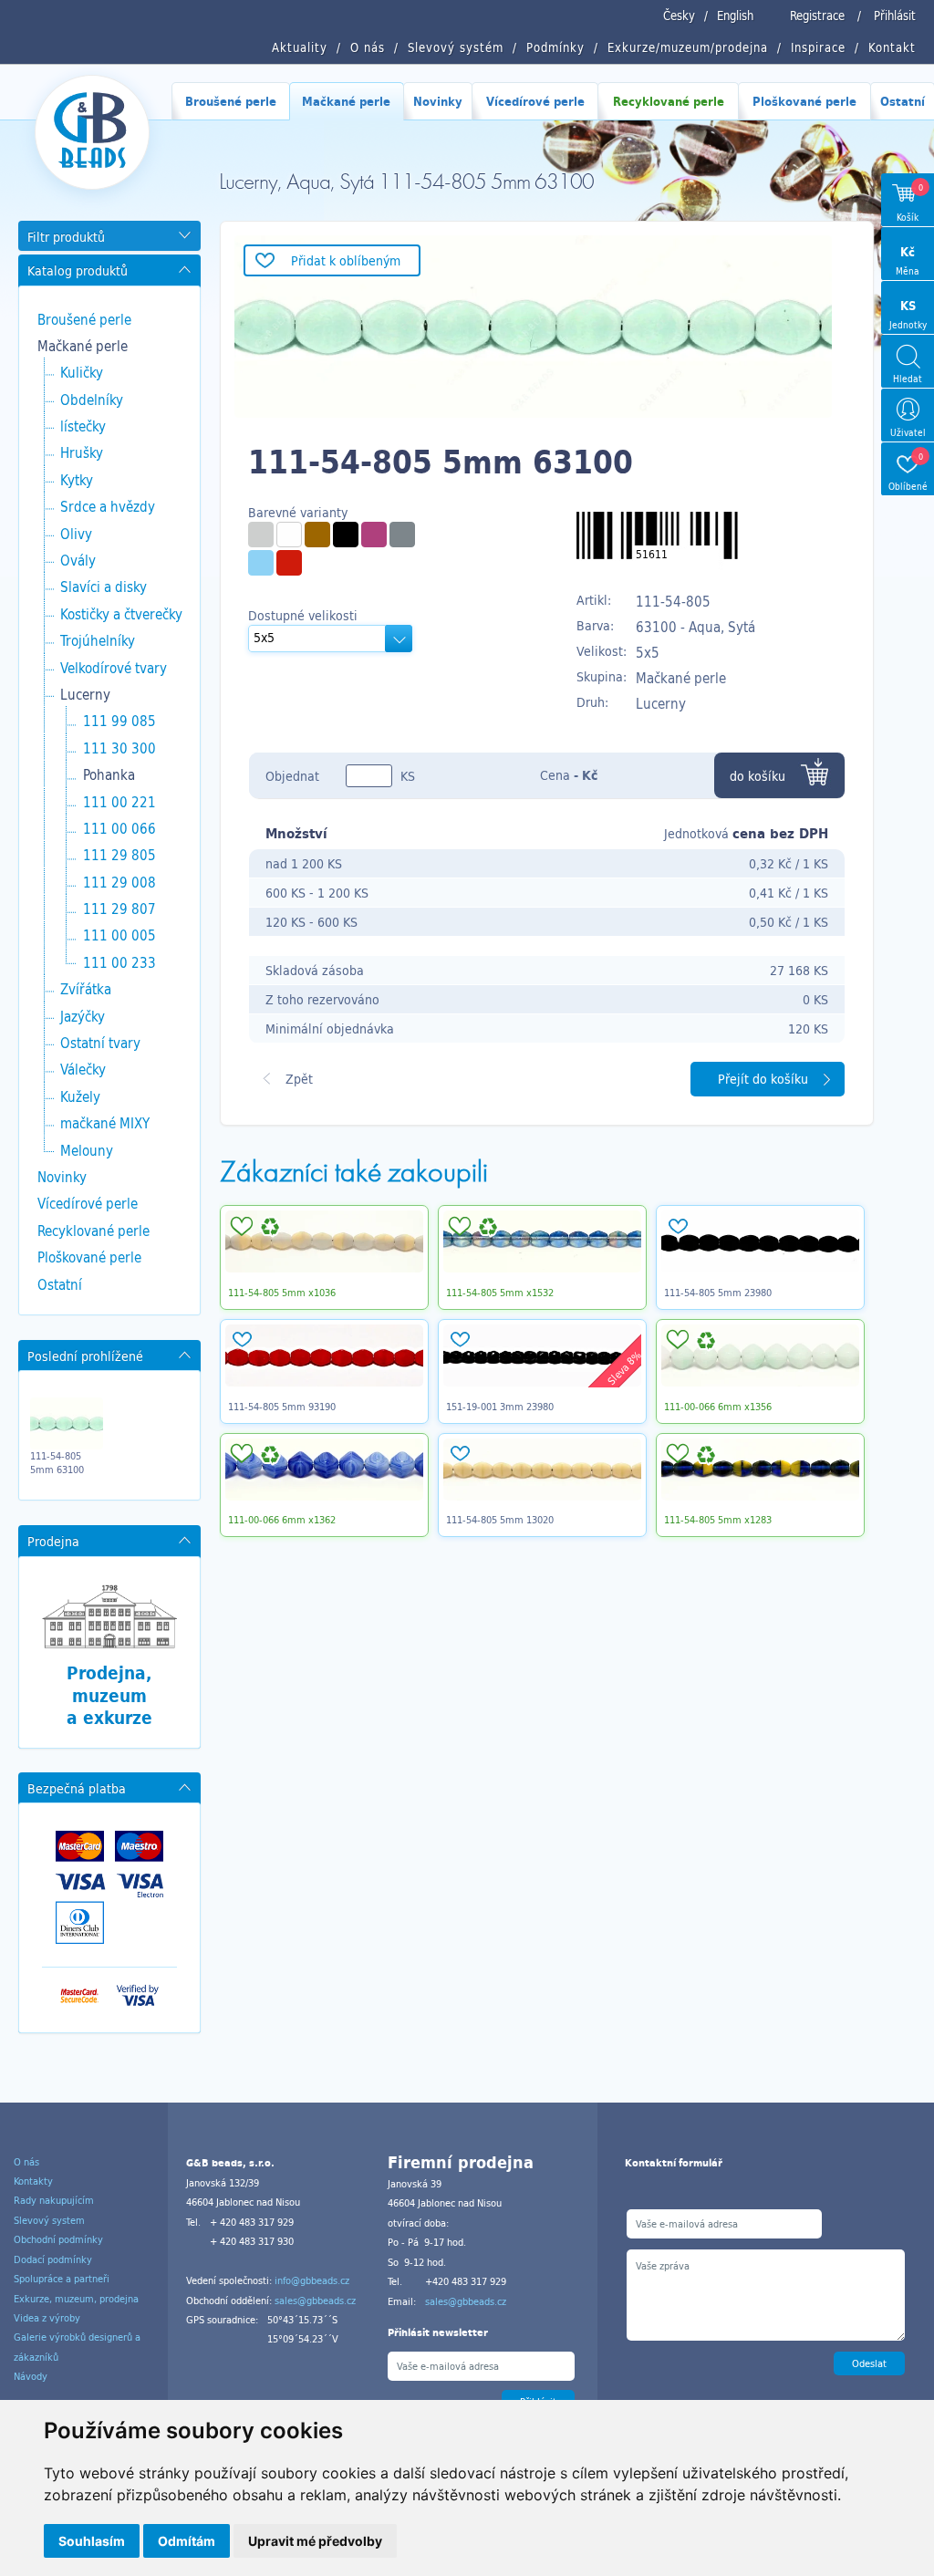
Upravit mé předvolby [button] (315, 2541)
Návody (31, 2376)
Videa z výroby (47, 2318)
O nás (26, 2162)
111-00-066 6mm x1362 (282, 1520)
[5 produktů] (346, 535)
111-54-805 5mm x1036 (282, 1293)
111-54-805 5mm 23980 (718, 1293)
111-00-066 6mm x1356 (718, 1407)
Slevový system (49, 2220)
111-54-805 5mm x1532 (500, 1293)
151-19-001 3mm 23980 (500, 1407)
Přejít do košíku (763, 1079)
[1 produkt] (261, 535)
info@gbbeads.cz (312, 2280)
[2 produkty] (317, 535)
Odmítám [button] (187, 2541)
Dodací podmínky (53, 2259)
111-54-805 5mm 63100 (57, 1462)
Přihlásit (895, 16)
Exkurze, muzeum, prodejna (76, 2299)
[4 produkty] (289, 535)
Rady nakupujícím (54, 2200)
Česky (679, 16)
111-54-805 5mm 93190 (282, 1407)
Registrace (817, 16)
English (735, 16)
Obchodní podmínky (58, 2239)
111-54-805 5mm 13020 (500, 1520)
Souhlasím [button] (92, 2541)
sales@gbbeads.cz (315, 2301)
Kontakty (33, 2181)
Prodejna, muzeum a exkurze (109, 1695)
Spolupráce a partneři (62, 2279)
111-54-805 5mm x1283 (718, 1520)
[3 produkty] (374, 535)
